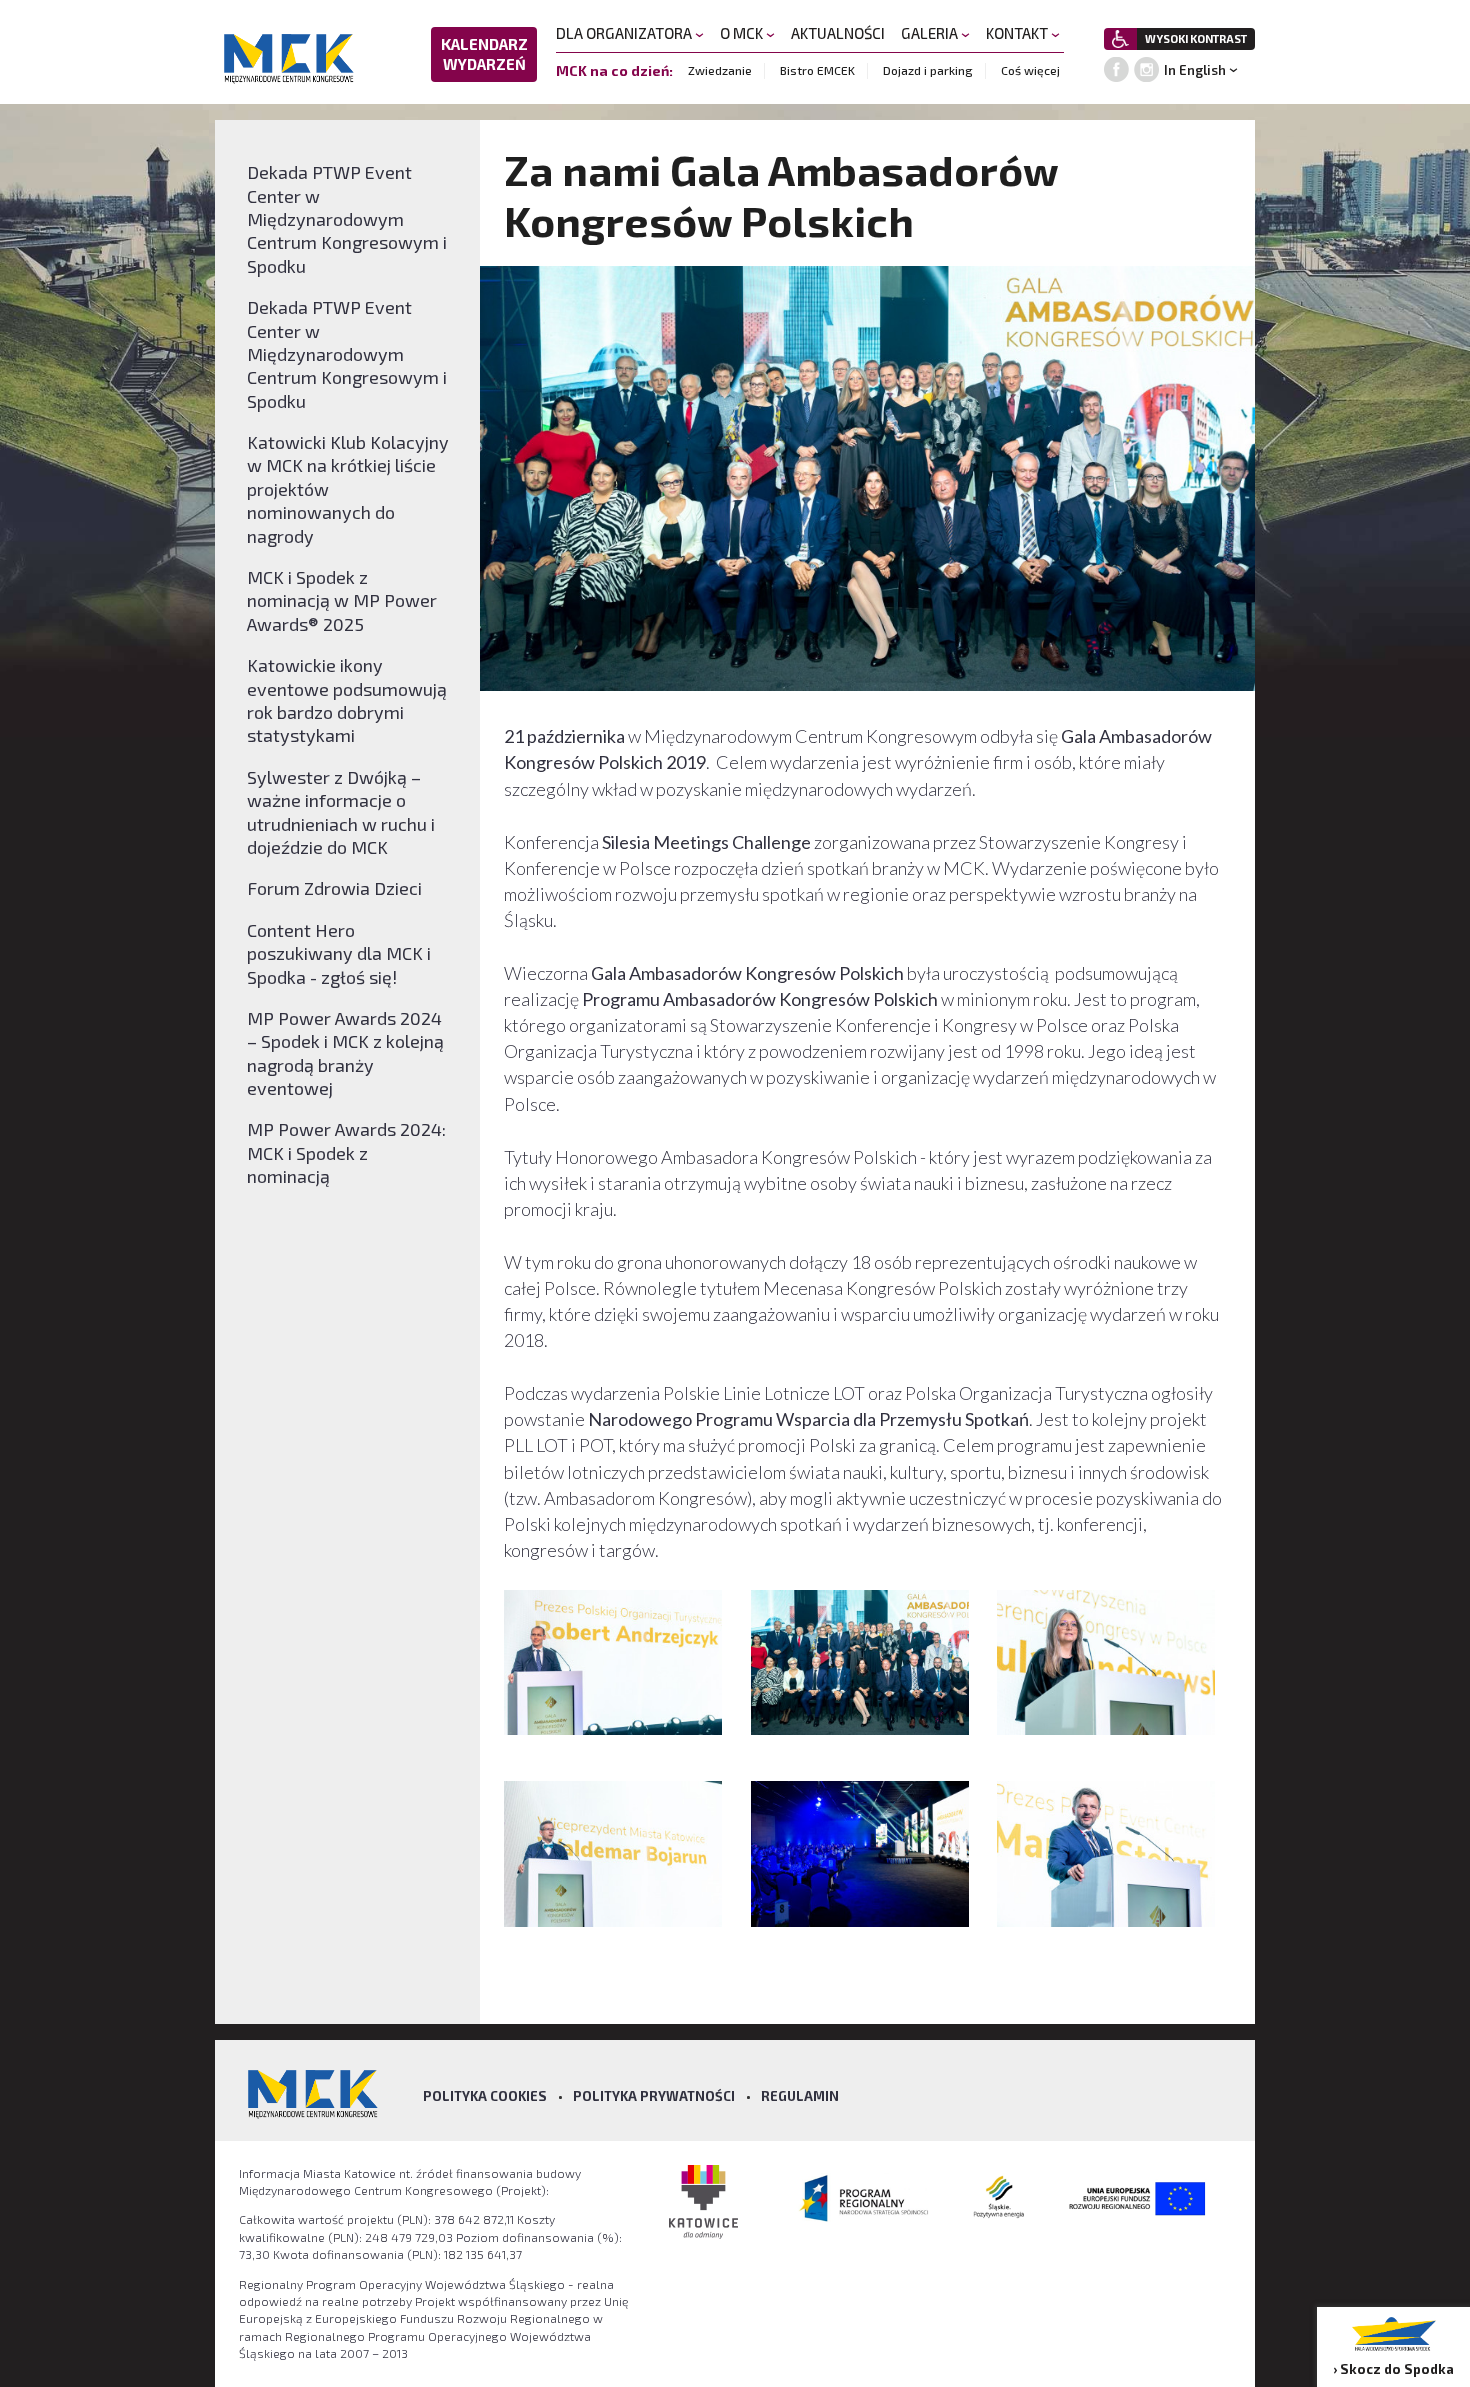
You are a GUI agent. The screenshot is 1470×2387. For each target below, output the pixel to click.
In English (1195, 70)
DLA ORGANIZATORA (625, 33)
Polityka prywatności (654, 2096)
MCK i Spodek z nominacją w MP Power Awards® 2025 (342, 600)
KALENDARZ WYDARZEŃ (484, 54)
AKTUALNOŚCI (838, 33)
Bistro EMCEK (817, 70)
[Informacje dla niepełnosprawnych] (1120, 39)
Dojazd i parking (928, 70)
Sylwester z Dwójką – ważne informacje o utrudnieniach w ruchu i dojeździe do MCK (341, 812)
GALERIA (931, 33)
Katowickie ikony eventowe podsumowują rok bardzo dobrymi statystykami (347, 700)
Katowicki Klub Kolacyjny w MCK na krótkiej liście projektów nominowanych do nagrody (348, 489)
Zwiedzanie (720, 70)
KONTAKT (1018, 33)
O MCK (743, 33)
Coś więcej (1030, 70)
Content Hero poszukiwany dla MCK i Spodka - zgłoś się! (339, 953)
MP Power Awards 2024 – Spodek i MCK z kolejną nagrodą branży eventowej (345, 1053)
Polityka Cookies (485, 2096)
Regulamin (800, 2096)
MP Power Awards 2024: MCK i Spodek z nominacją (346, 1152)
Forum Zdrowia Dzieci (334, 888)
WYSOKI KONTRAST (1196, 38)
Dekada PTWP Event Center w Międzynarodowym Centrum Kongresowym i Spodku (347, 219)
